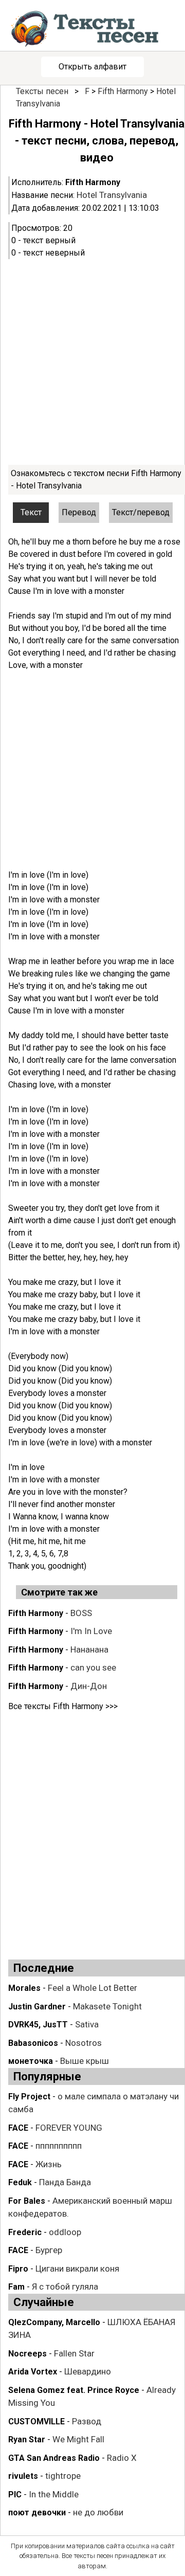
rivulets (23, 2476)
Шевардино (88, 2371)
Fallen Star (74, 2353)
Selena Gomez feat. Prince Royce (74, 2390)
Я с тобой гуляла (65, 2287)
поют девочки (37, 2512)
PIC (15, 2495)
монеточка (31, 2061)
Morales (24, 1988)
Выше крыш (85, 2061)
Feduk (20, 2182)
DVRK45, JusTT (38, 2025)
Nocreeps (27, 2354)
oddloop (65, 2232)
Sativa (87, 2024)
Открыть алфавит (92, 67)
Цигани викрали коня (77, 2269)
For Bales (27, 2201)
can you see (93, 1667)
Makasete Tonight (107, 2006)
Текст (31, 512)
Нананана (89, 1649)
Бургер (49, 2250)
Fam (16, 2287)
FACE (18, 2128)
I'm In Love (91, 1631)
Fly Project (29, 2097)
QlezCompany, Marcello (54, 2322)
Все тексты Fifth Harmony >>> (63, 1706)
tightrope (63, 2476)
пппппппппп (59, 2146)
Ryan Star (27, 2439)
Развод (87, 2421)
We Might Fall (78, 2439)
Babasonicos (33, 2043)
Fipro (18, 2269)
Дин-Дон (89, 1686)
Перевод (79, 512)
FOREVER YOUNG (69, 2128)
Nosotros (84, 2043)
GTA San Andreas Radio (54, 2458)
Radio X (122, 2458)
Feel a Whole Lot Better (92, 1988)
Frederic (25, 2232)
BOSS (81, 1613)
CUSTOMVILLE (36, 2421)
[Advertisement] (92, 362)
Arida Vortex (33, 2372)
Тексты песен (42, 91)
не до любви (98, 2512)
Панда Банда (65, 2182)
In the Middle (54, 2494)
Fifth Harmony (123, 91)
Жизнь (49, 2164)
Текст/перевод (141, 512)
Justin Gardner (37, 2007)
